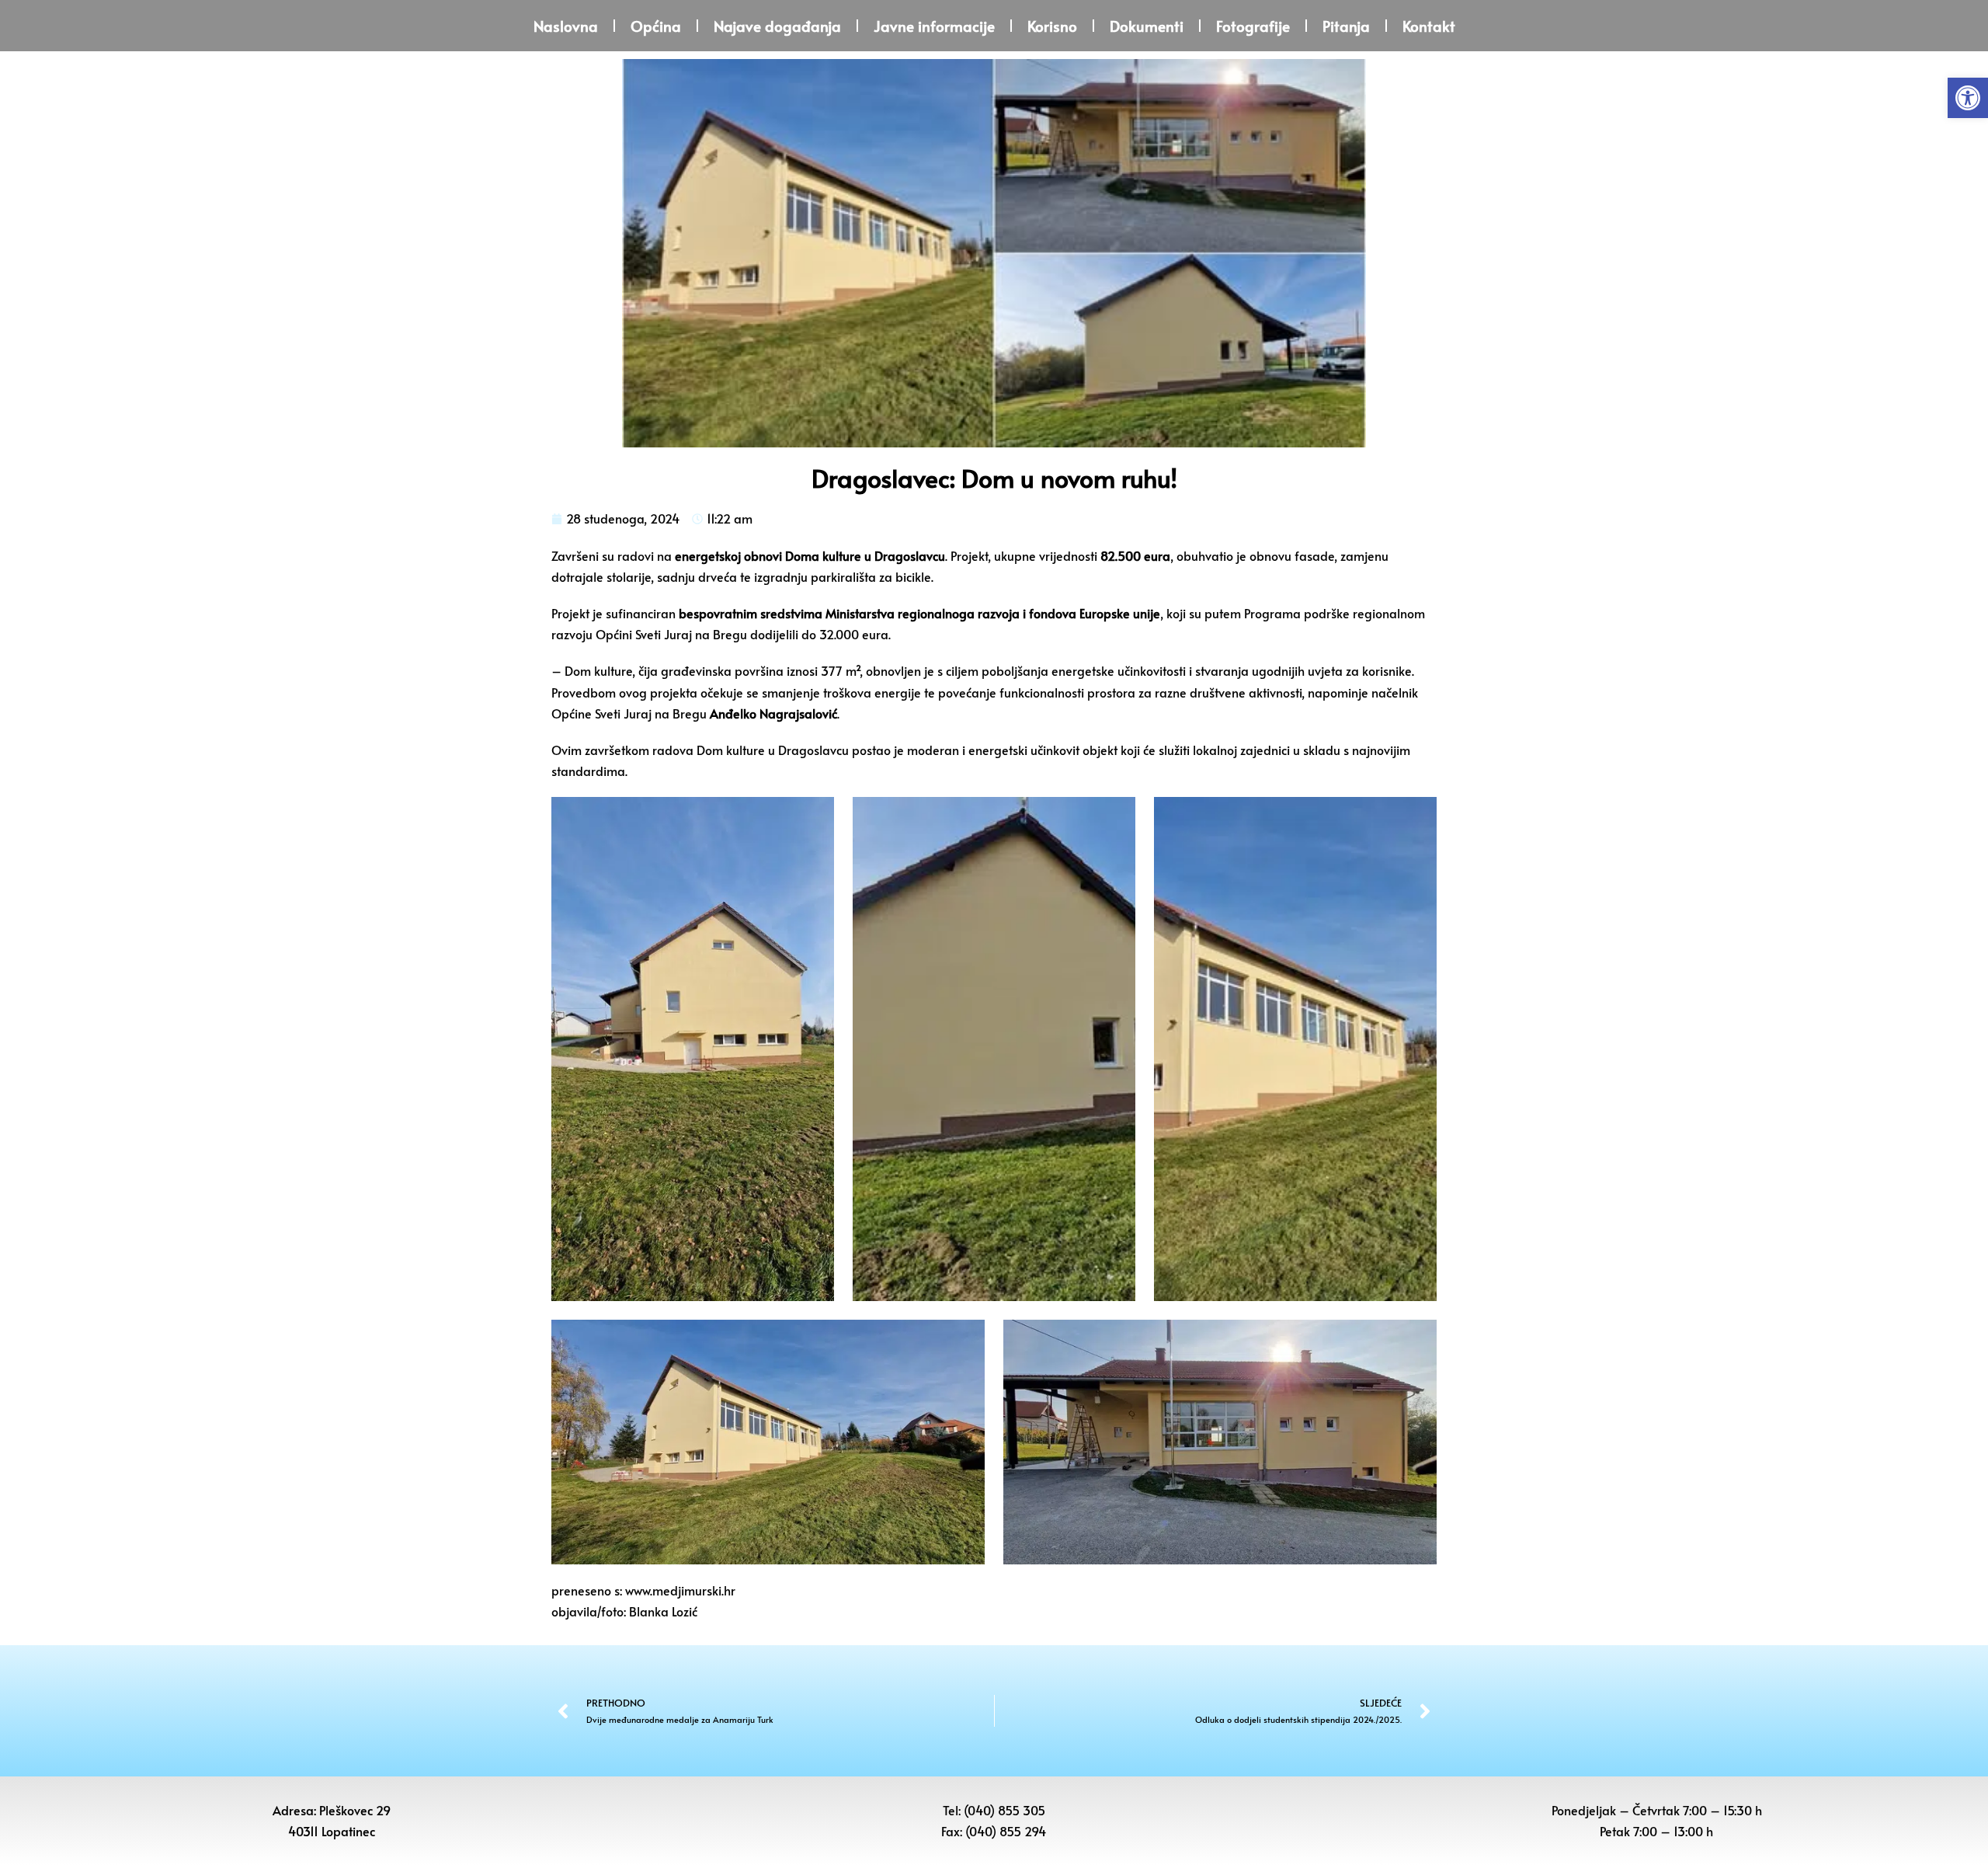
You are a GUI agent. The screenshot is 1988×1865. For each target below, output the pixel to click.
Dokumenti (1147, 26)
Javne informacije (934, 26)
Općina (656, 26)
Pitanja (1346, 26)
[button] (1968, 98)
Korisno (1052, 26)
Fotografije (1253, 26)
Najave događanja (777, 26)
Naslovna (566, 26)
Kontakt (1429, 26)
